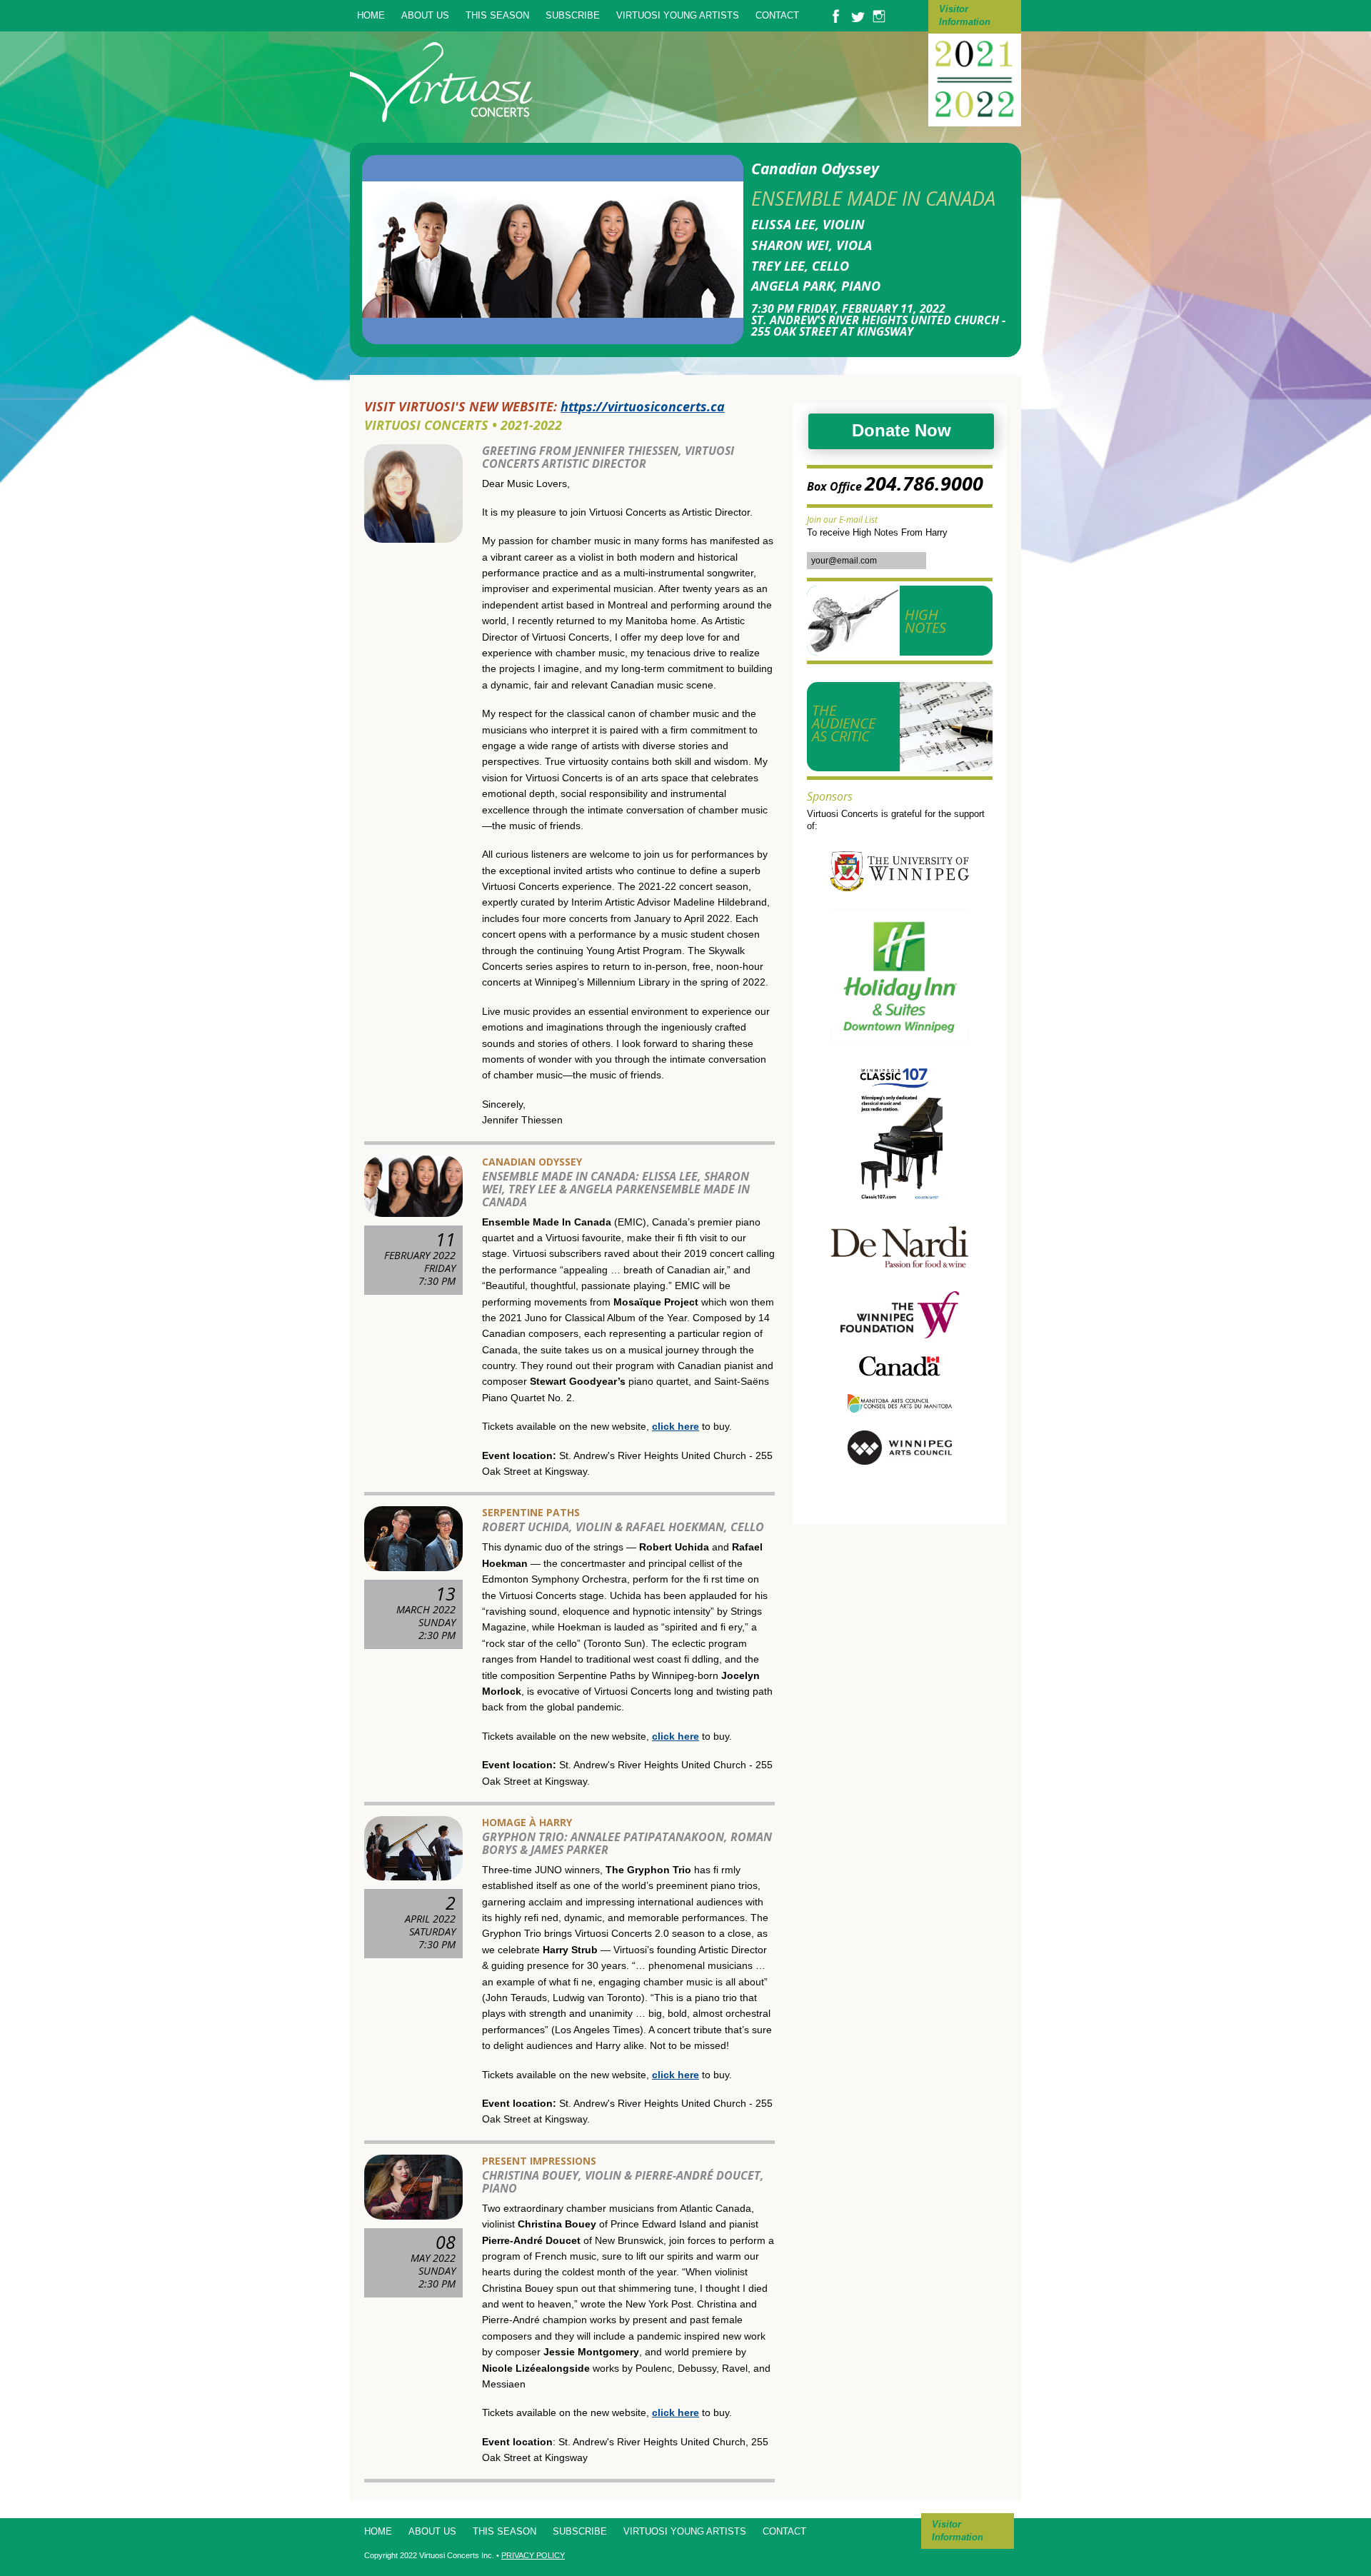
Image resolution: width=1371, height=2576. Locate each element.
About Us (425, 15)
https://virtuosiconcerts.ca (643, 406)
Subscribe (573, 15)
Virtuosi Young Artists (678, 15)
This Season (497, 15)
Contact (777, 15)
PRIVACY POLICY (533, 2555)
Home (371, 15)
